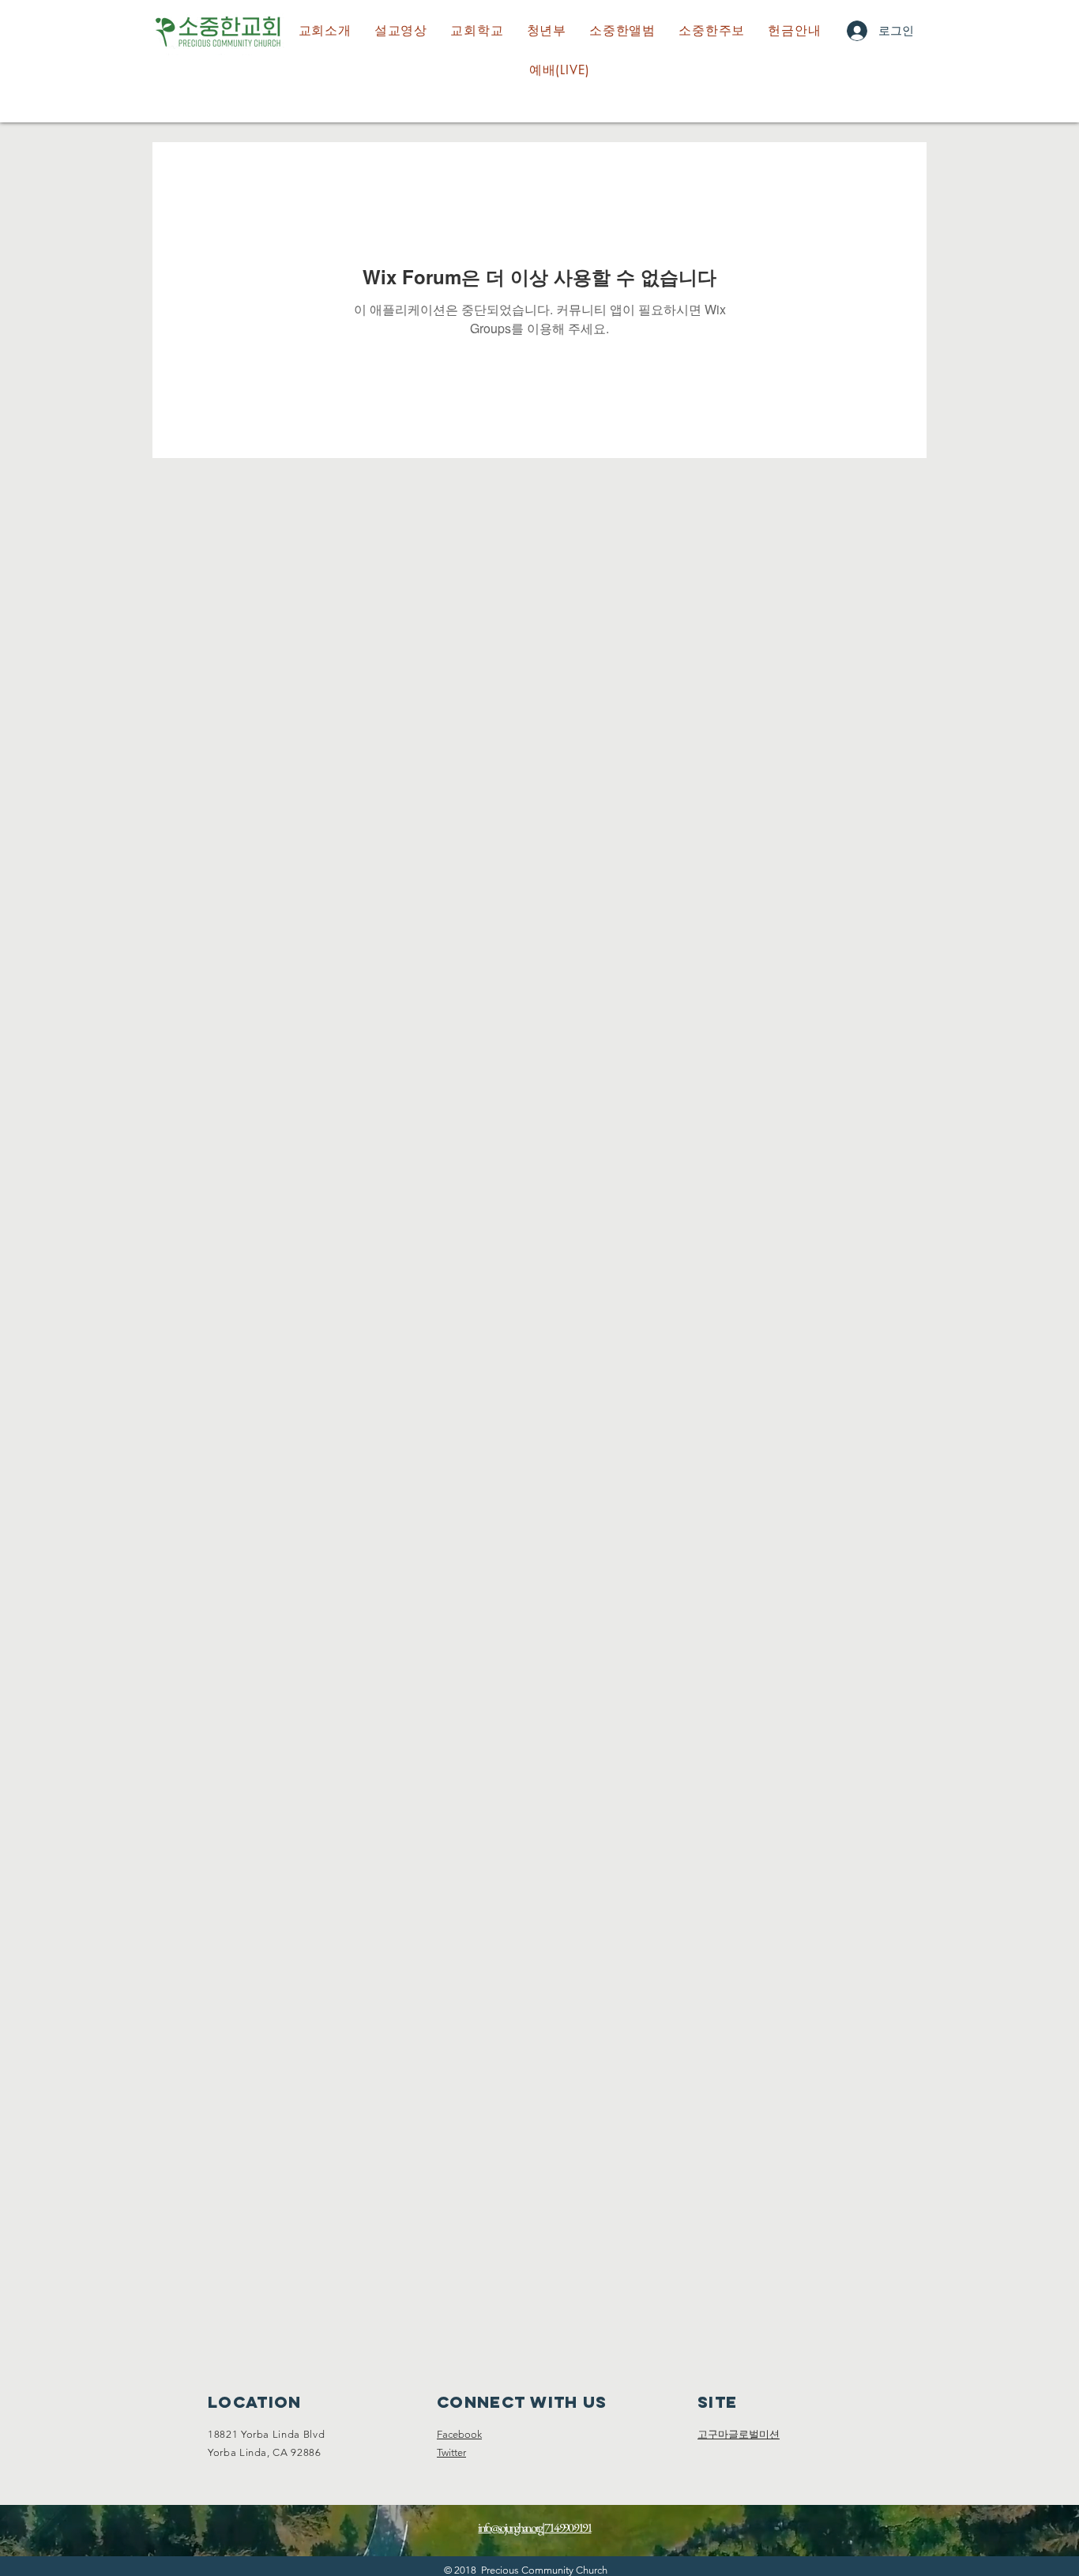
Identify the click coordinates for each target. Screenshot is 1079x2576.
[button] (477, 31)
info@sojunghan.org (509, 2527)
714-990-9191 (568, 2527)
